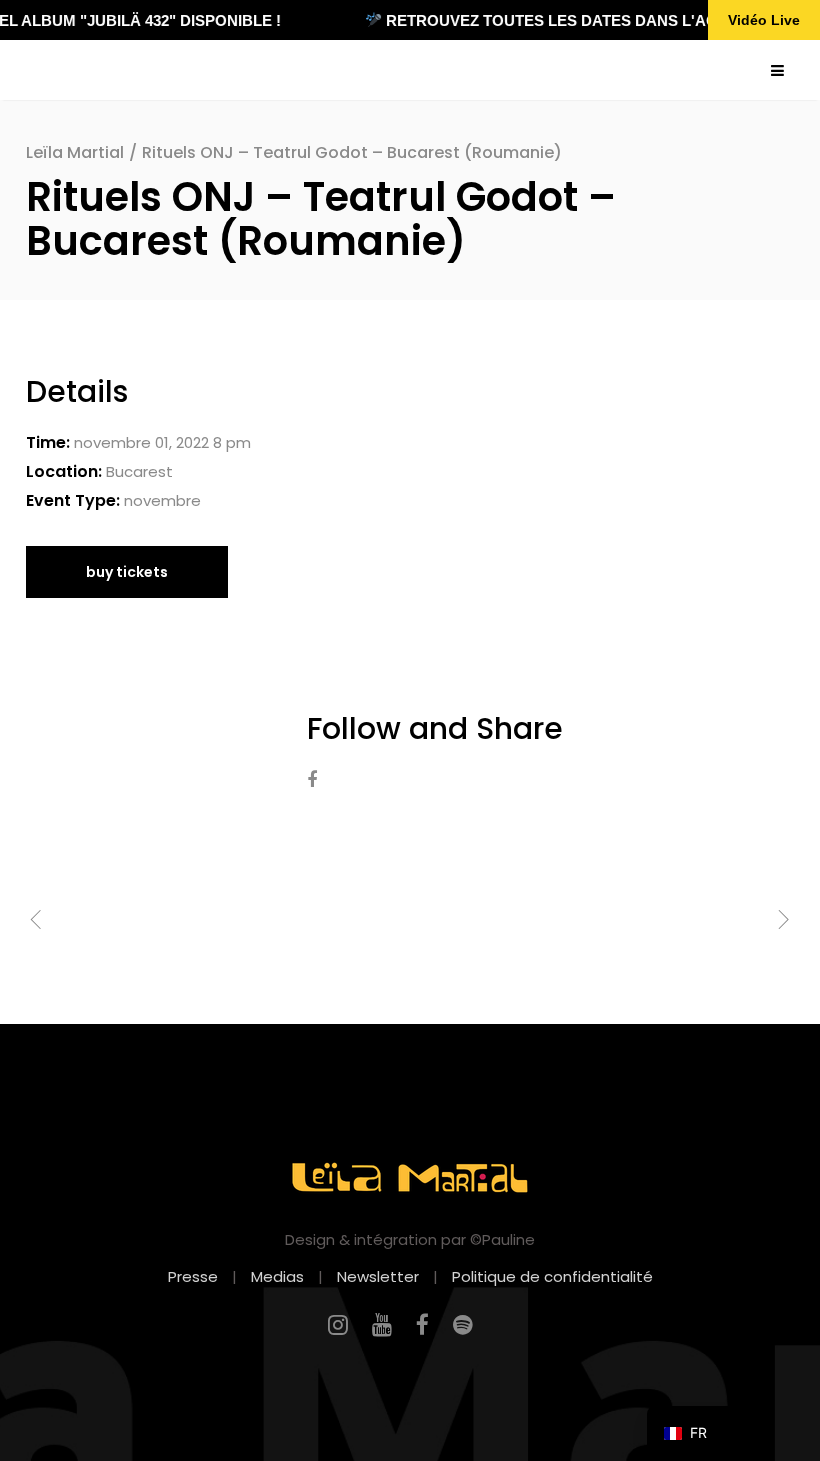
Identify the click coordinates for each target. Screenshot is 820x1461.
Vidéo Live (764, 20)
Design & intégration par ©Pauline (410, 1239)
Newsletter (378, 1276)
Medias (277, 1276)
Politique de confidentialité (552, 1276)
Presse (193, 1276)
